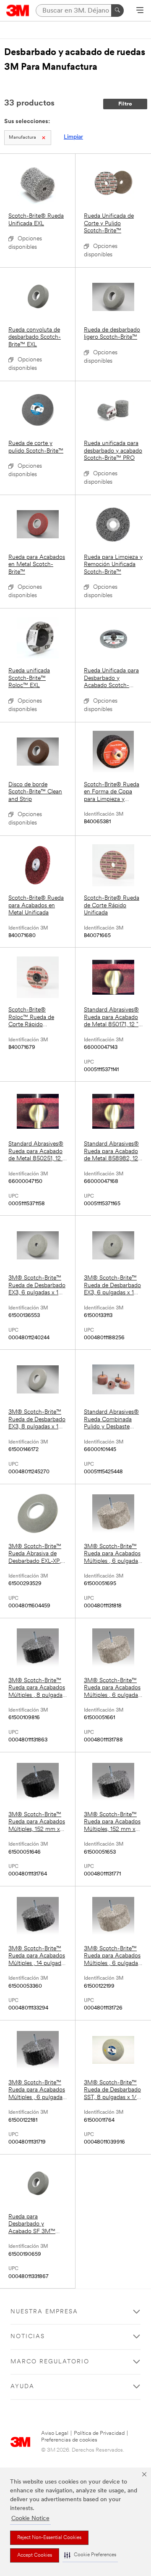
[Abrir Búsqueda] (140, 11)
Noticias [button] (28, 2337)
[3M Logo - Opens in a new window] (18, 11)
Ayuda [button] (22, 2387)
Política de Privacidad (99, 2433)
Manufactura (22, 138)
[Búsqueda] (117, 11)
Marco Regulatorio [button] (50, 2362)
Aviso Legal (55, 2433)
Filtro (125, 104)
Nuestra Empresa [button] (44, 2312)
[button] (90, 2555)
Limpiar (73, 137)
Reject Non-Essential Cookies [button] (49, 2538)
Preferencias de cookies (69, 2440)
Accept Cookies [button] (35, 2555)
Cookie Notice (30, 2519)
